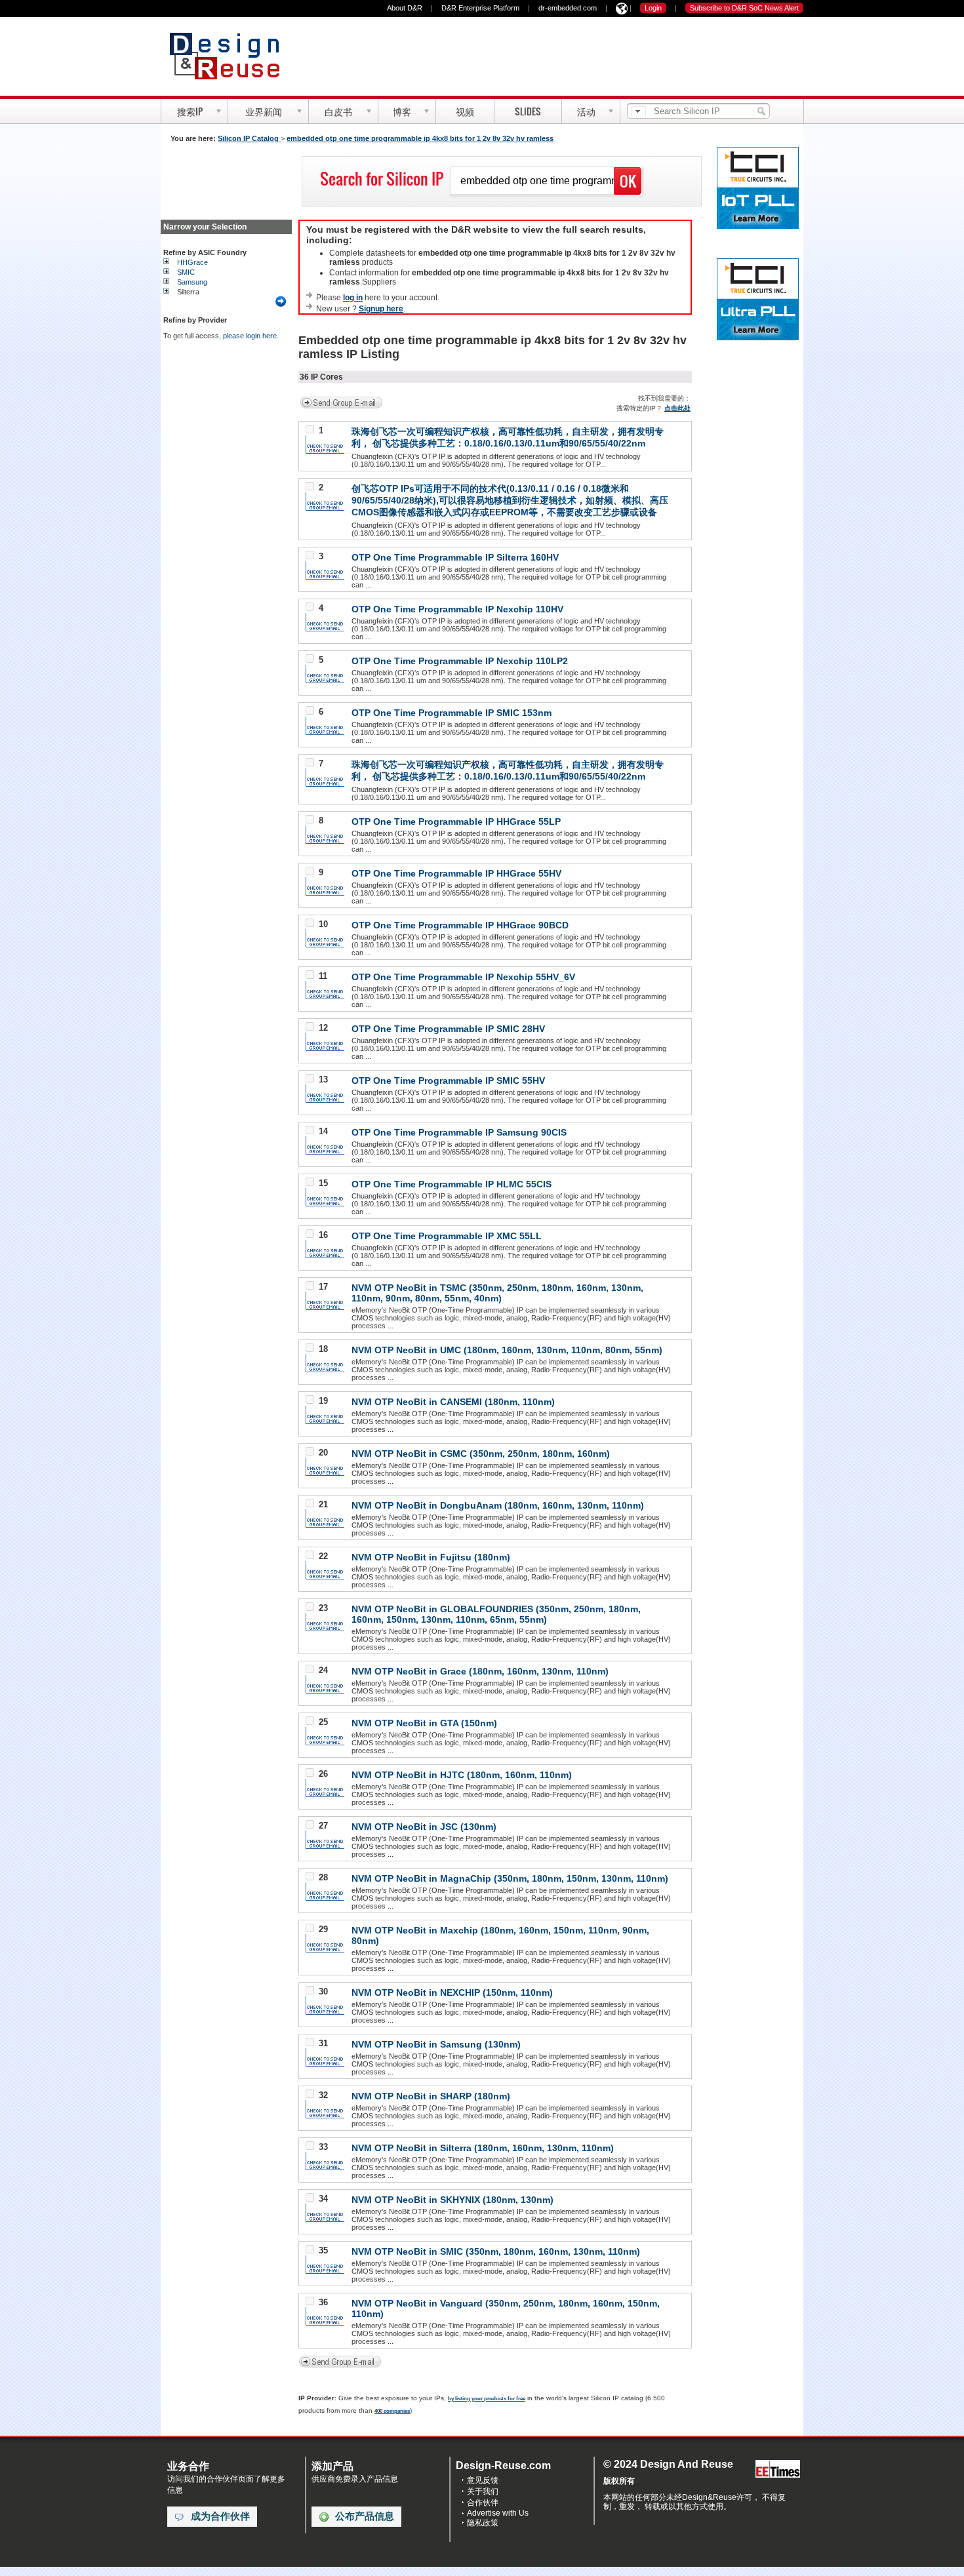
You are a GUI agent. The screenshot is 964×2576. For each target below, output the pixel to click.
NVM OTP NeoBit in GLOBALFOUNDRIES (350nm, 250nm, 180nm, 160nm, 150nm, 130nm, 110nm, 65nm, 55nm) (496, 1614)
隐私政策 (483, 2523)
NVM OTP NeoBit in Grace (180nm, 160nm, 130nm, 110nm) (480, 1671)
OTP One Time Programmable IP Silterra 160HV (455, 557)
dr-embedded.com (568, 8)
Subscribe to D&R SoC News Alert (744, 8)
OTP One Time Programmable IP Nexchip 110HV (457, 609)
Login (653, 8)
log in (353, 298)
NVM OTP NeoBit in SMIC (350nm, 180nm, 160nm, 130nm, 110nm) (496, 2251)
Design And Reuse (231, 56)
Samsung (192, 282)
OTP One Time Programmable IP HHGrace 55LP (456, 822)
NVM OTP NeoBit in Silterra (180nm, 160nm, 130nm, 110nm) (483, 2148)
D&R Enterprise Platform (480, 8)
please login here (250, 336)
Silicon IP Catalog (249, 138)
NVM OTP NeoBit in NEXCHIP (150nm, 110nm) (452, 1992)
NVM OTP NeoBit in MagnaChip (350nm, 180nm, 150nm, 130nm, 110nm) (510, 1878)
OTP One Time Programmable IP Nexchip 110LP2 (460, 661)
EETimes (778, 2469)
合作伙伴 (483, 2503)
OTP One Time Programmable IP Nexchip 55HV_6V (463, 977)
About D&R (405, 8)
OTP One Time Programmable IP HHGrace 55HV (456, 873)
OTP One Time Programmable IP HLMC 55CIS (452, 1184)
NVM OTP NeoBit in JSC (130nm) (424, 1827)
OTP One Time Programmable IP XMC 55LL (447, 1236)
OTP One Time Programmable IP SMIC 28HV (448, 1029)
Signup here (381, 309)
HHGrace (192, 262)
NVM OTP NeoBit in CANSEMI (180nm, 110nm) (453, 1402)
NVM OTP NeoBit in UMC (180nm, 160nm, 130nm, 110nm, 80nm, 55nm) (507, 1350)
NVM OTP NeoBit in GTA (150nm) (424, 1723)
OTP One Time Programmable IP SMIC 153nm (452, 713)
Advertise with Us (498, 2513)
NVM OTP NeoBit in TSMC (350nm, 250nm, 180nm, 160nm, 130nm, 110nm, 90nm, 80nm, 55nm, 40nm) (497, 1293)
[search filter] (639, 112)
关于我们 (483, 2491)
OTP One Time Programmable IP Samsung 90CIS (459, 1132)
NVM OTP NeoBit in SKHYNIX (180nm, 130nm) (452, 2200)
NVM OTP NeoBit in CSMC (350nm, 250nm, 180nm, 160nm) (481, 1454)
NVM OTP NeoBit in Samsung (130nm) (436, 2044)
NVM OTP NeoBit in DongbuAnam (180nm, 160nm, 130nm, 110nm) (498, 1505)
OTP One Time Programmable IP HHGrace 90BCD (460, 925)
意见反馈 (483, 2480)
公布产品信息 (365, 2516)
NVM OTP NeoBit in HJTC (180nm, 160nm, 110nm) (462, 1775)
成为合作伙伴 (220, 2516)
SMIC (186, 272)
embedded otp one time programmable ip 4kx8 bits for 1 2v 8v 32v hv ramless (420, 138)
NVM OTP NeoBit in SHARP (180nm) (431, 2096)
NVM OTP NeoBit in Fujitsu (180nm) (431, 1557)
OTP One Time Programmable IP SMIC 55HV (448, 1080)
